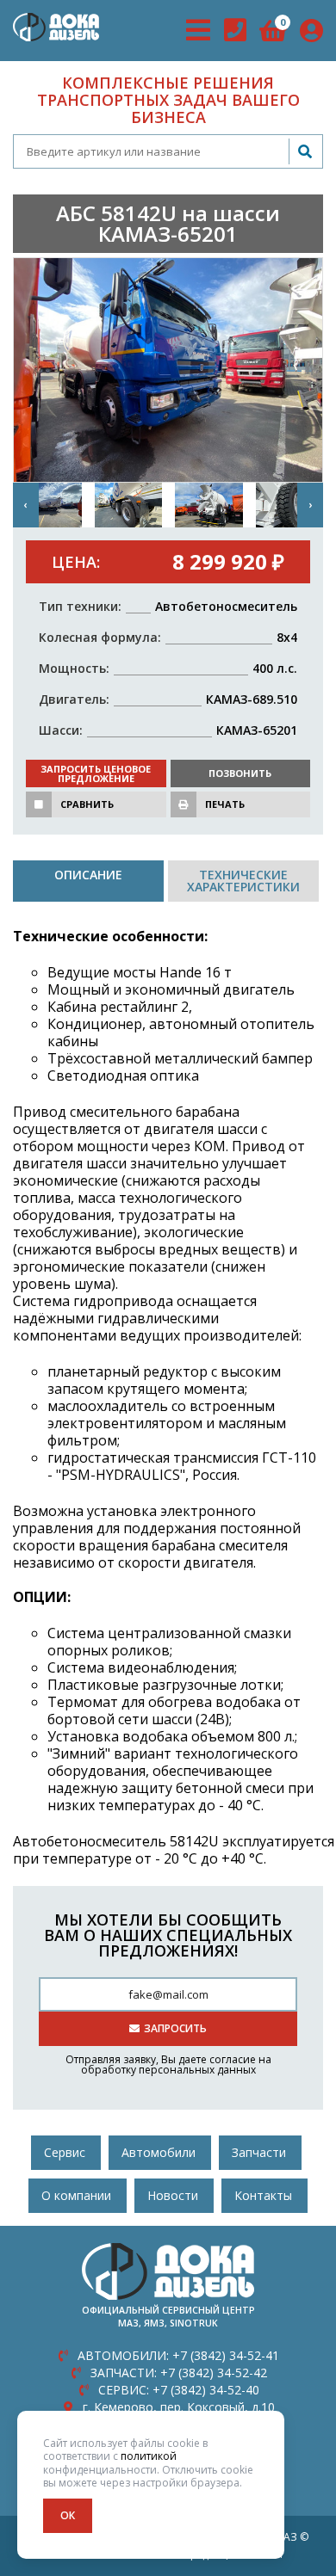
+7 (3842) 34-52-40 (179, 2390)
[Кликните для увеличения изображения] (168, 370)
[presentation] (26, 505)
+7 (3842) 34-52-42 (179, 2373)
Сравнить (87, 804)
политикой (149, 2456)
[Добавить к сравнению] (39, 804)
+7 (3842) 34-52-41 (178, 2355)
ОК (68, 2515)
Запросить (175, 2028)
